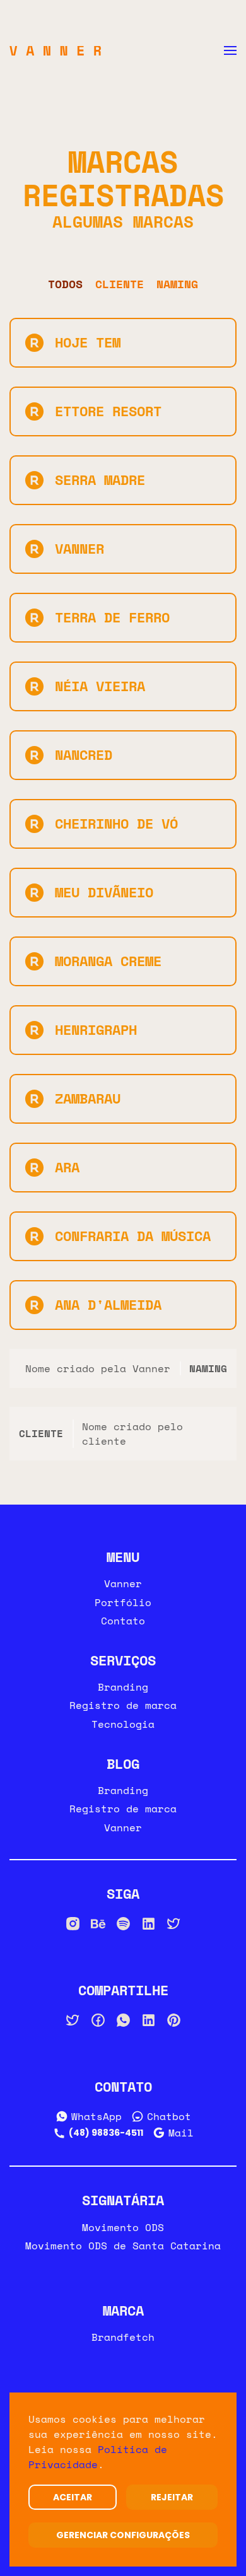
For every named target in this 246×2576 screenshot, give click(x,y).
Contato (123, 1621)
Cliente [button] (120, 284)
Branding (123, 1687)
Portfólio (123, 1602)
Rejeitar (172, 2497)
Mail (181, 2133)
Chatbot (169, 2116)
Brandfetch (123, 2337)
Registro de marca (123, 1705)
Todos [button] (65, 284)
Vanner (123, 1583)
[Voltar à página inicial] (55, 50)
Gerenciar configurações (123, 2535)
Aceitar (73, 2497)
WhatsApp (97, 2116)
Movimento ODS (123, 2227)
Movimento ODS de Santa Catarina (123, 2246)
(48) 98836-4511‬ (106, 2133)
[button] (230, 50)
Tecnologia (123, 1724)
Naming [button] (177, 284)
